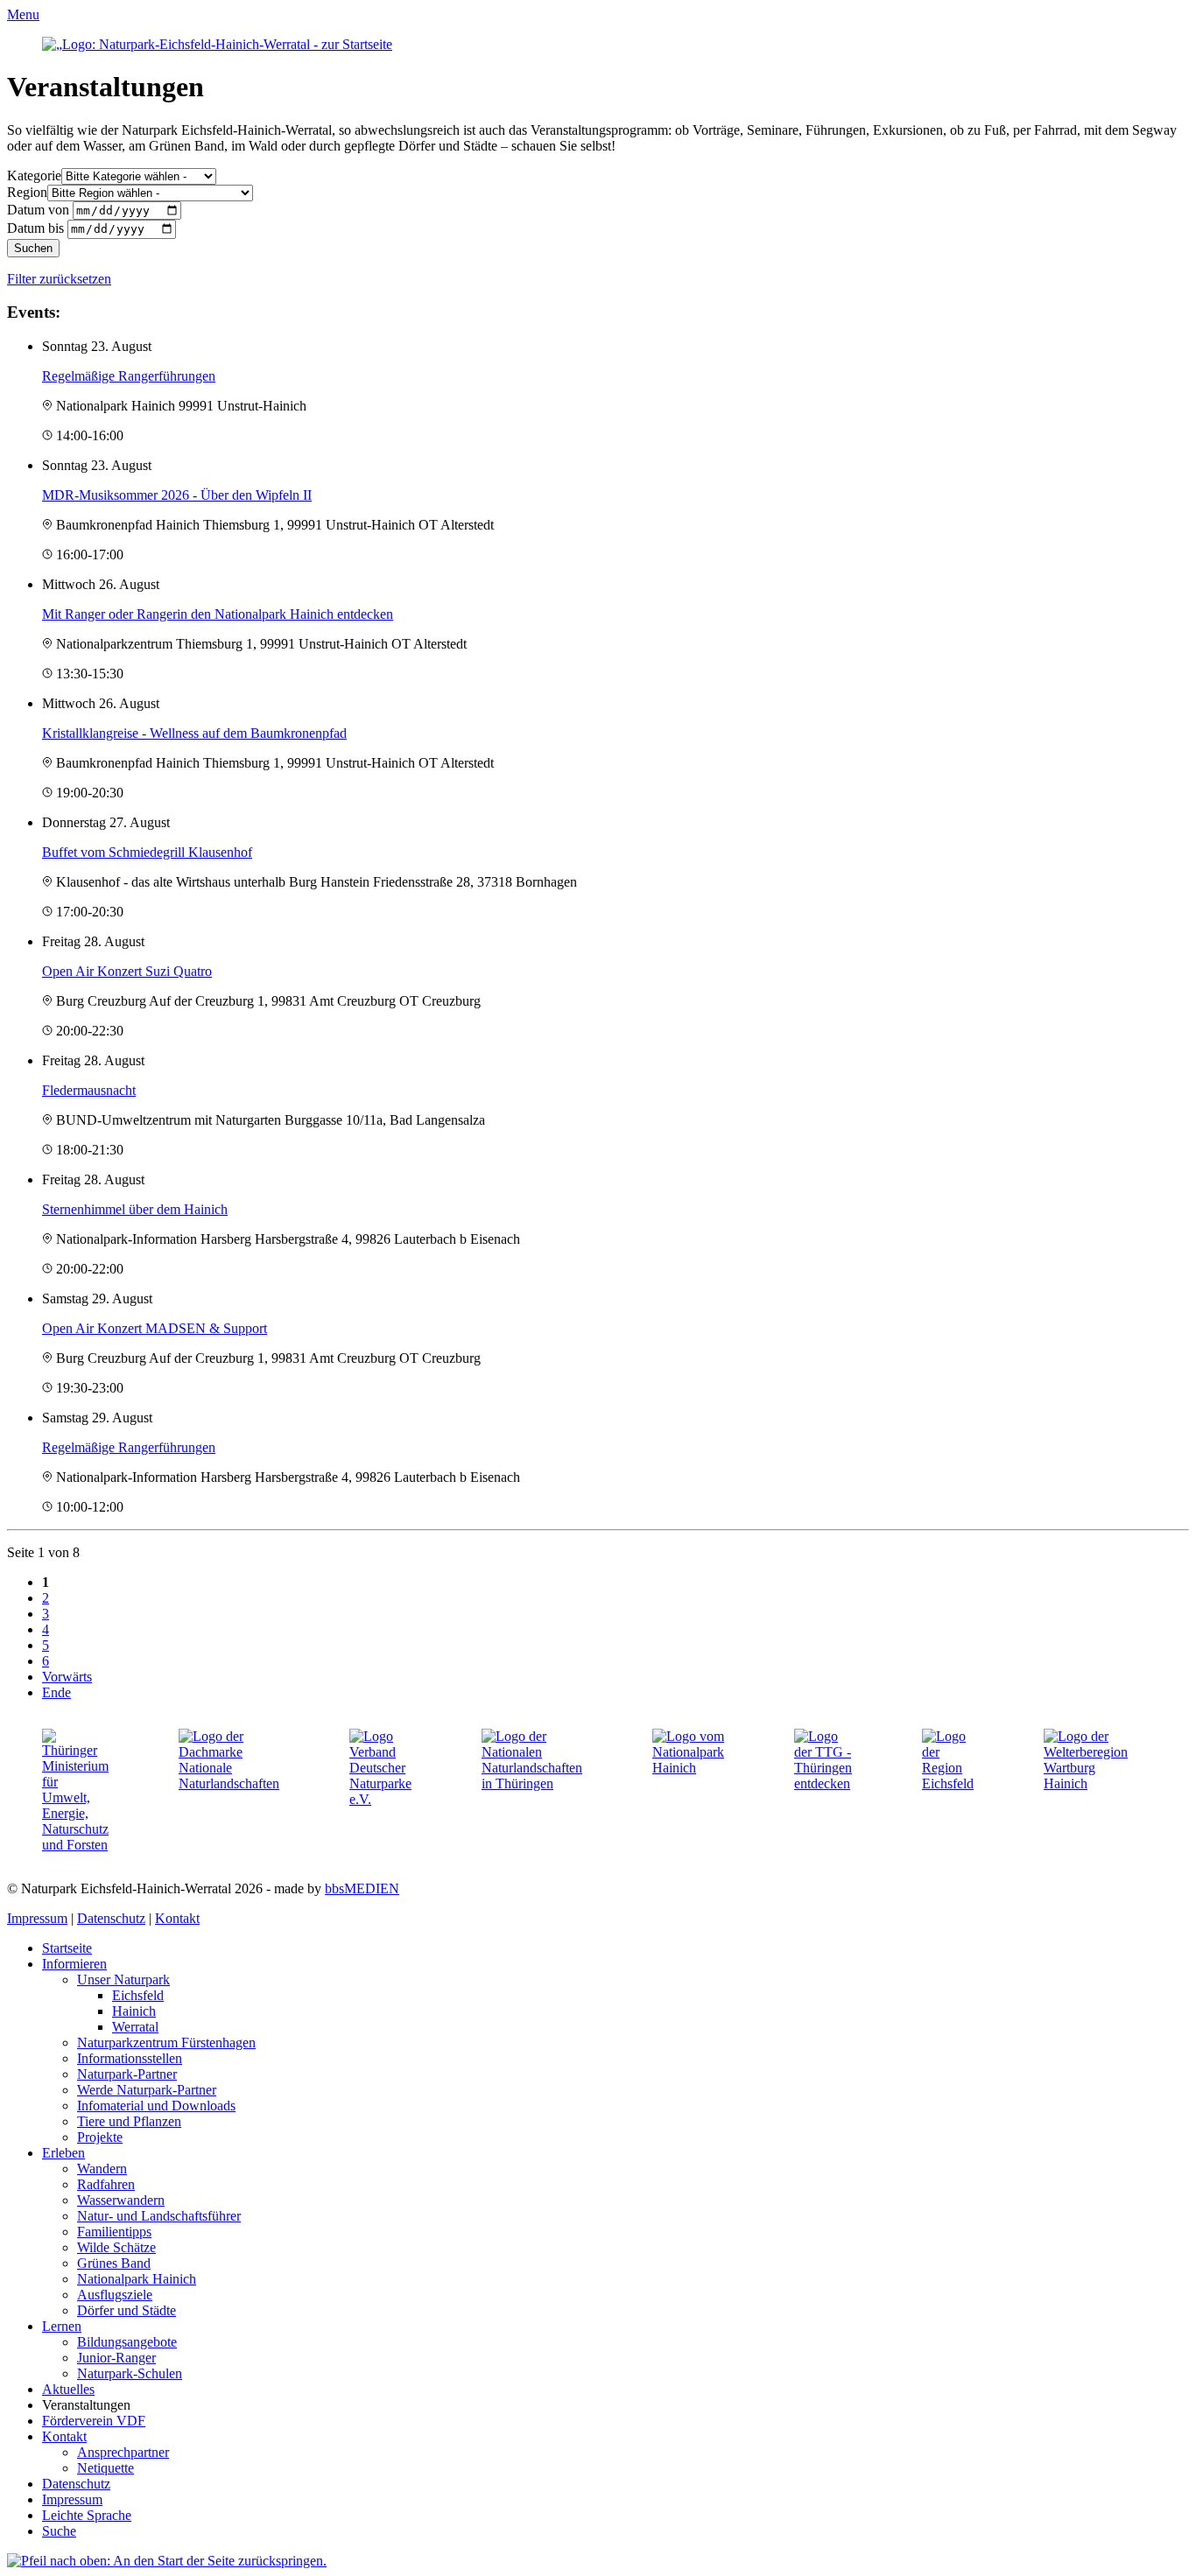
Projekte (100, 2137)
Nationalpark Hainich (137, 2279)
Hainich (134, 2011)
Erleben (63, 2153)
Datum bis (35, 228)
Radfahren (106, 2184)
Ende (56, 1692)
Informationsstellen (130, 2058)
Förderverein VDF (94, 2421)
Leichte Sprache (87, 2515)
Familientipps (114, 2232)
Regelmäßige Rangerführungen (129, 376)
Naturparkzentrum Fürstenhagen (166, 2043)
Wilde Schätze (116, 2247)
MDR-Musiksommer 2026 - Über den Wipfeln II (177, 495)
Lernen (62, 2326)
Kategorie (34, 175)
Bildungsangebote (127, 2342)
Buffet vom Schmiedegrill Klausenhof (147, 852)
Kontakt (177, 1918)
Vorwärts (67, 1677)
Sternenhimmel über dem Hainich (135, 1209)
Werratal (135, 2027)
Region (27, 192)
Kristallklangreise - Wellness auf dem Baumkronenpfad (194, 733)
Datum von (38, 210)
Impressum (37, 1918)
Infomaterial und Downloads (156, 2106)
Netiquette (106, 2468)
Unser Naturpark (123, 1979)
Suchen (33, 248)
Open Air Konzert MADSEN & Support (155, 1328)
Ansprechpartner (123, 2452)
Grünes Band (114, 2263)
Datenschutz (111, 1918)
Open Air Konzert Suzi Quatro (127, 971)
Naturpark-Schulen (130, 2373)
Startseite (67, 1948)
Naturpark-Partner (127, 2074)
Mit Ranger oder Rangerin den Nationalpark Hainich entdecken (218, 614)
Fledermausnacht (89, 1090)
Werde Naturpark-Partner (147, 2090)
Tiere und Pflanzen (129, 2121)
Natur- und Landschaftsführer (159, 2216)
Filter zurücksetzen (59, 279)
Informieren (74, 1964)
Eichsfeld (138, 1995)
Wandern (102, 2169)
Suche (59, 2531)
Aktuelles (68, 2389)
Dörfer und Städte (127, 2310)
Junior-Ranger (116, 2358)
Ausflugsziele (115, 2295)
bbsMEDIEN (362, 1888)
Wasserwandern (121, 2200)
